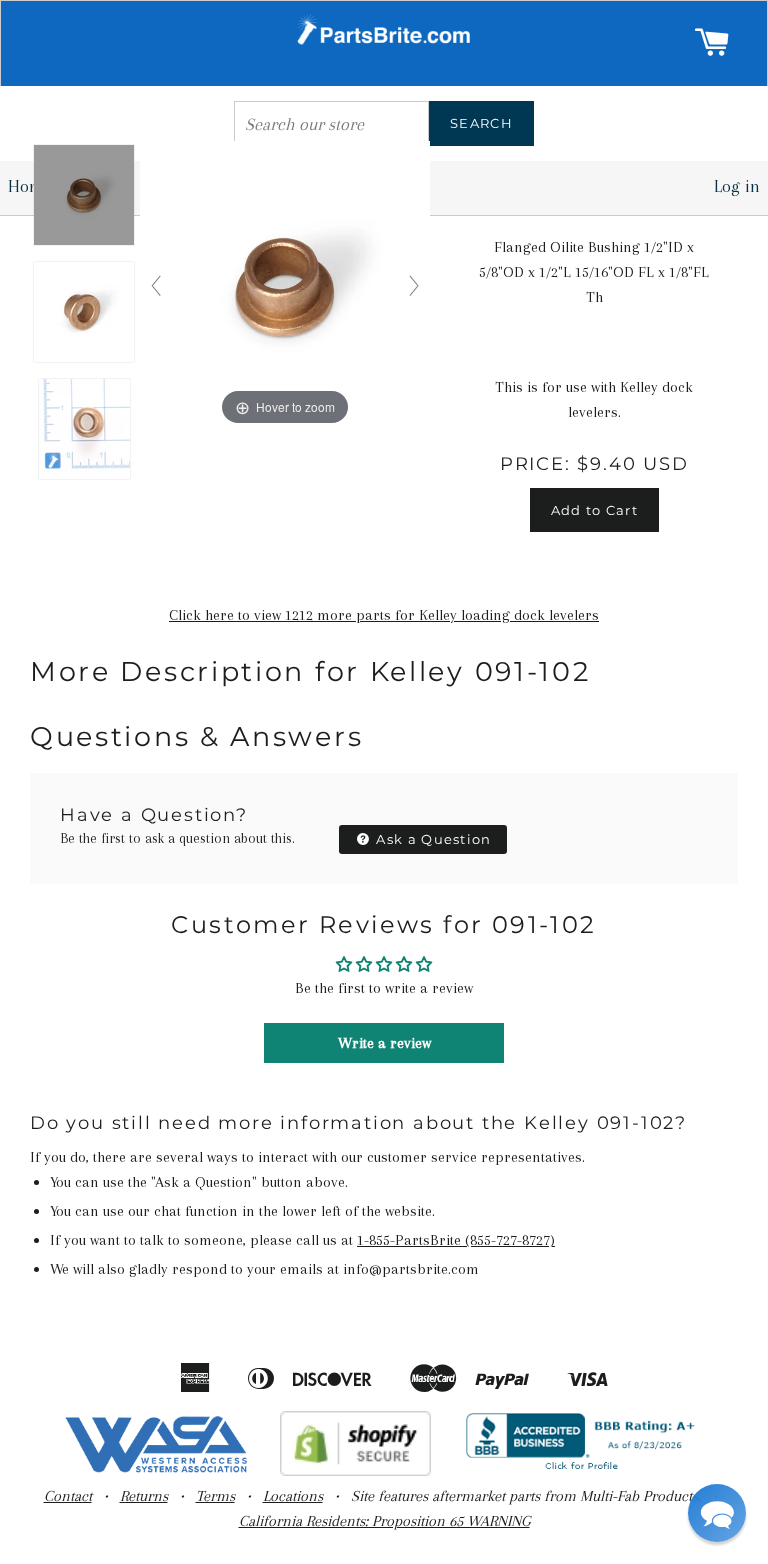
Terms (215, 1496)
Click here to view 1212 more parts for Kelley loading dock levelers (384, 615)
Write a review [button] (384, 1043)
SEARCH (481, 123)
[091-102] (84, 196)
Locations (293, 1496)
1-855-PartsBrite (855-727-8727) (456, 1240)
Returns (144, 1496)
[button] (717, 1513)
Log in (737, 186)
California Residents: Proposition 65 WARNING (384, 1521)
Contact (68, 1496)
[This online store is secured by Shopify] (355, 1471)
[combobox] (331, 123)
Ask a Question (432, 839)
